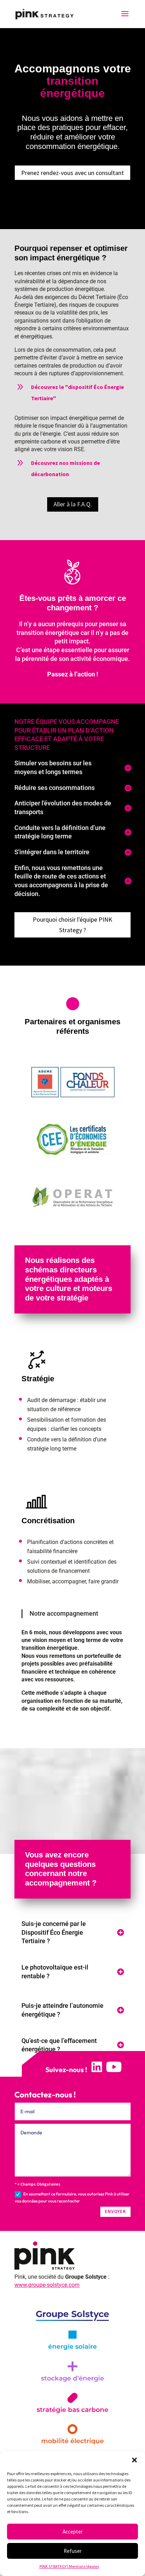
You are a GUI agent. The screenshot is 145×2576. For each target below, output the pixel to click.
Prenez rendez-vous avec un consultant (72, 173)
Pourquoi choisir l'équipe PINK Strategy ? (72, 925)
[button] (134, 2460)
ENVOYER (115, 2211)
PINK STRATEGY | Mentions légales (69, 2566)
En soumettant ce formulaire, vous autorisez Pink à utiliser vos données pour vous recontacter (72, 2197)
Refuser (73, 2551)
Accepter (73, 2532)
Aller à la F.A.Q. (73, 504)
